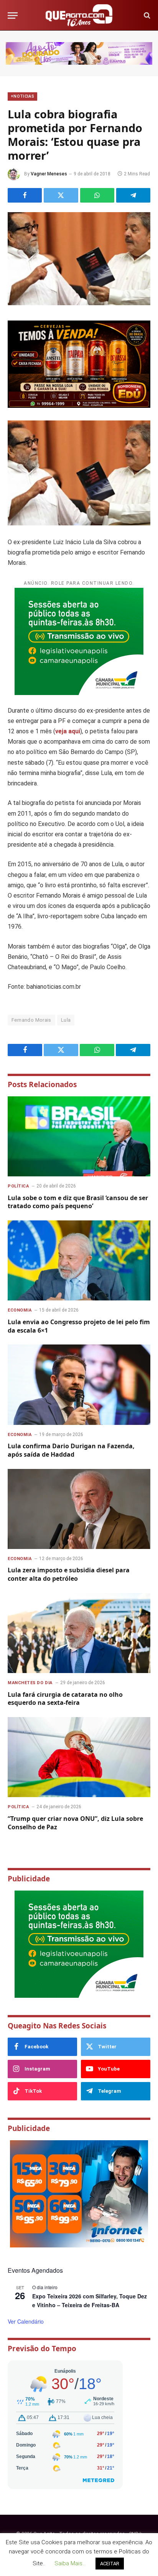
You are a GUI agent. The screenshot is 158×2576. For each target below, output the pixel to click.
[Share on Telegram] (133, 195)
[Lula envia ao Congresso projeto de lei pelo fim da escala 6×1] (79, 1260)
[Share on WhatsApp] (97, 195)
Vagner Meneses (49, 174)
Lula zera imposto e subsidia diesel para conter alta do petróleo (69, 1574)
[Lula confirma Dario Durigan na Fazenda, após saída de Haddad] (79, 1384)
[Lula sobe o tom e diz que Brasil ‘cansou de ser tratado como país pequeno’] (79, 1136)
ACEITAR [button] (110, 2564)
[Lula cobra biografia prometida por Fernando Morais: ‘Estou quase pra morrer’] (79, 259)
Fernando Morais (31, 1020)
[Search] (146, 16)
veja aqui (68, 731)
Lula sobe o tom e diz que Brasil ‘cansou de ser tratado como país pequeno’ (78, 1202)
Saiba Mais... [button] (70, 2563)
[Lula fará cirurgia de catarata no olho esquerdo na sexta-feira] (79, 1633)
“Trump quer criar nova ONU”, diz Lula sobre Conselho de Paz (75, 1823)
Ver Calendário (26, 2321)
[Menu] (13, 16)
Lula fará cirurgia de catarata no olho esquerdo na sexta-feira (65, 1699)
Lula (66, 1020)
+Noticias (22, 96)
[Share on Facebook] (25, 195)
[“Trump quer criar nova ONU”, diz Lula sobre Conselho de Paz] (79, 1757)
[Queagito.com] (79, 15)
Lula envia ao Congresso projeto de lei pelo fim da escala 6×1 (79, 1326)
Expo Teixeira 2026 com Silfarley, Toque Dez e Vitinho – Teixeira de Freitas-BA (90, 2300)
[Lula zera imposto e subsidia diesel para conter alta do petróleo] (79, 1509)
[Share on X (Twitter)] (61, 195)
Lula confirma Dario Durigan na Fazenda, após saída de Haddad (71, 1450)
